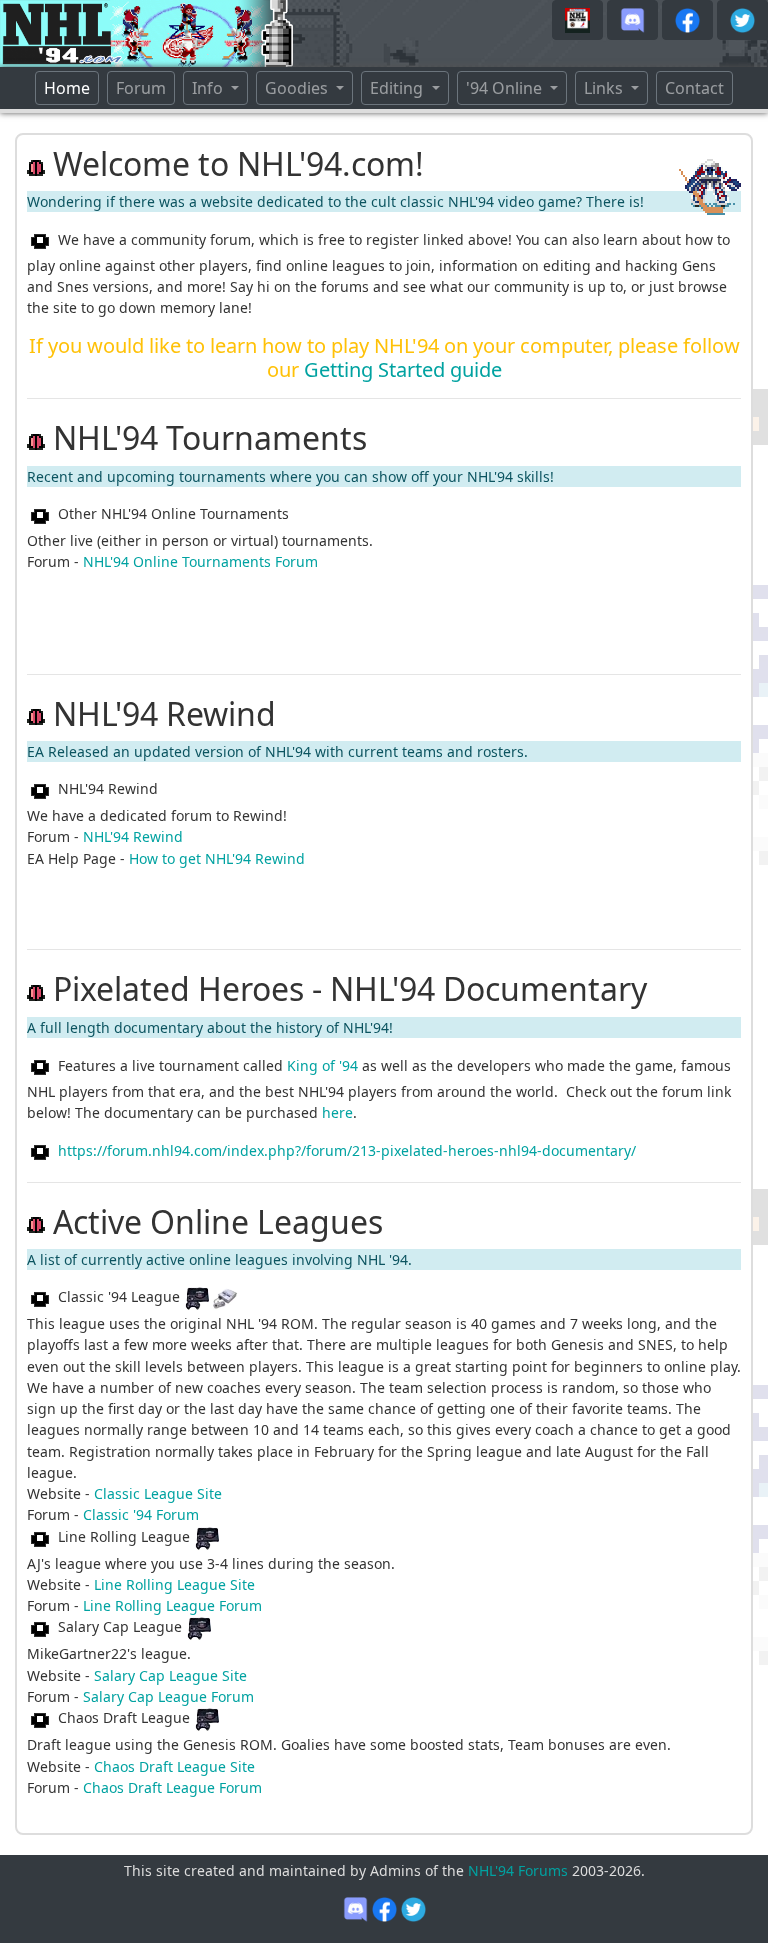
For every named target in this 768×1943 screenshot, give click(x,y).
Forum (141, 88)
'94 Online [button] (506, 88)
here (337, 1112)
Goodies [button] (298, 88)
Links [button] (605, 88)
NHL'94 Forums (518, 1870)
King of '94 (322, 1065)
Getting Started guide (403, 369)
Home (71, 87)
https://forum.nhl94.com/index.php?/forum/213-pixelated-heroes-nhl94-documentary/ (347, 1150)
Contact (694, 88)
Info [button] (209, 88)
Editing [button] (398, 88)
